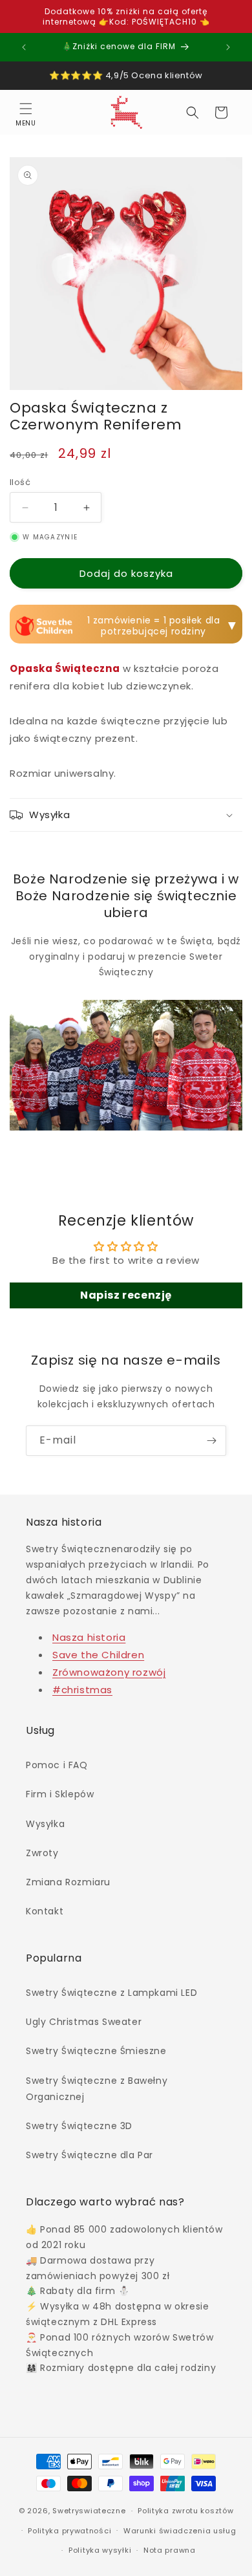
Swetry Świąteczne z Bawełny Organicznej (97, 2089)
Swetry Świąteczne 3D (79, 2126)
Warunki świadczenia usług (180, 2531)
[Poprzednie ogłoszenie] (24, 47)
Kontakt (45, 1911)
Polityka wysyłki (100, 2550)
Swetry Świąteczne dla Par (89, 2155)
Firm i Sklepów (60, 1794)
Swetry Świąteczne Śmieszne (96, 2051)
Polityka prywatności (69, 2531)
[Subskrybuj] (211, 1441)
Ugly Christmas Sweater (84, 2022)
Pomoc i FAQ (57, 1765)
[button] (26, 113)
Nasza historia (89, 1637)
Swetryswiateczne (89, 2511)
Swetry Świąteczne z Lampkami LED (111, 1993)
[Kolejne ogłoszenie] (228, 47)
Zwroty (42, 1853)
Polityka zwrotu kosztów (185, 2511)
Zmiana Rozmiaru (68, 1882)
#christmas (82, 1690)
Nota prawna (170, 2550)
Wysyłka (45, 1824)
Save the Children (98, 1655)
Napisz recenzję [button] (126, 1295)
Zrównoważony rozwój (109, 1672)
